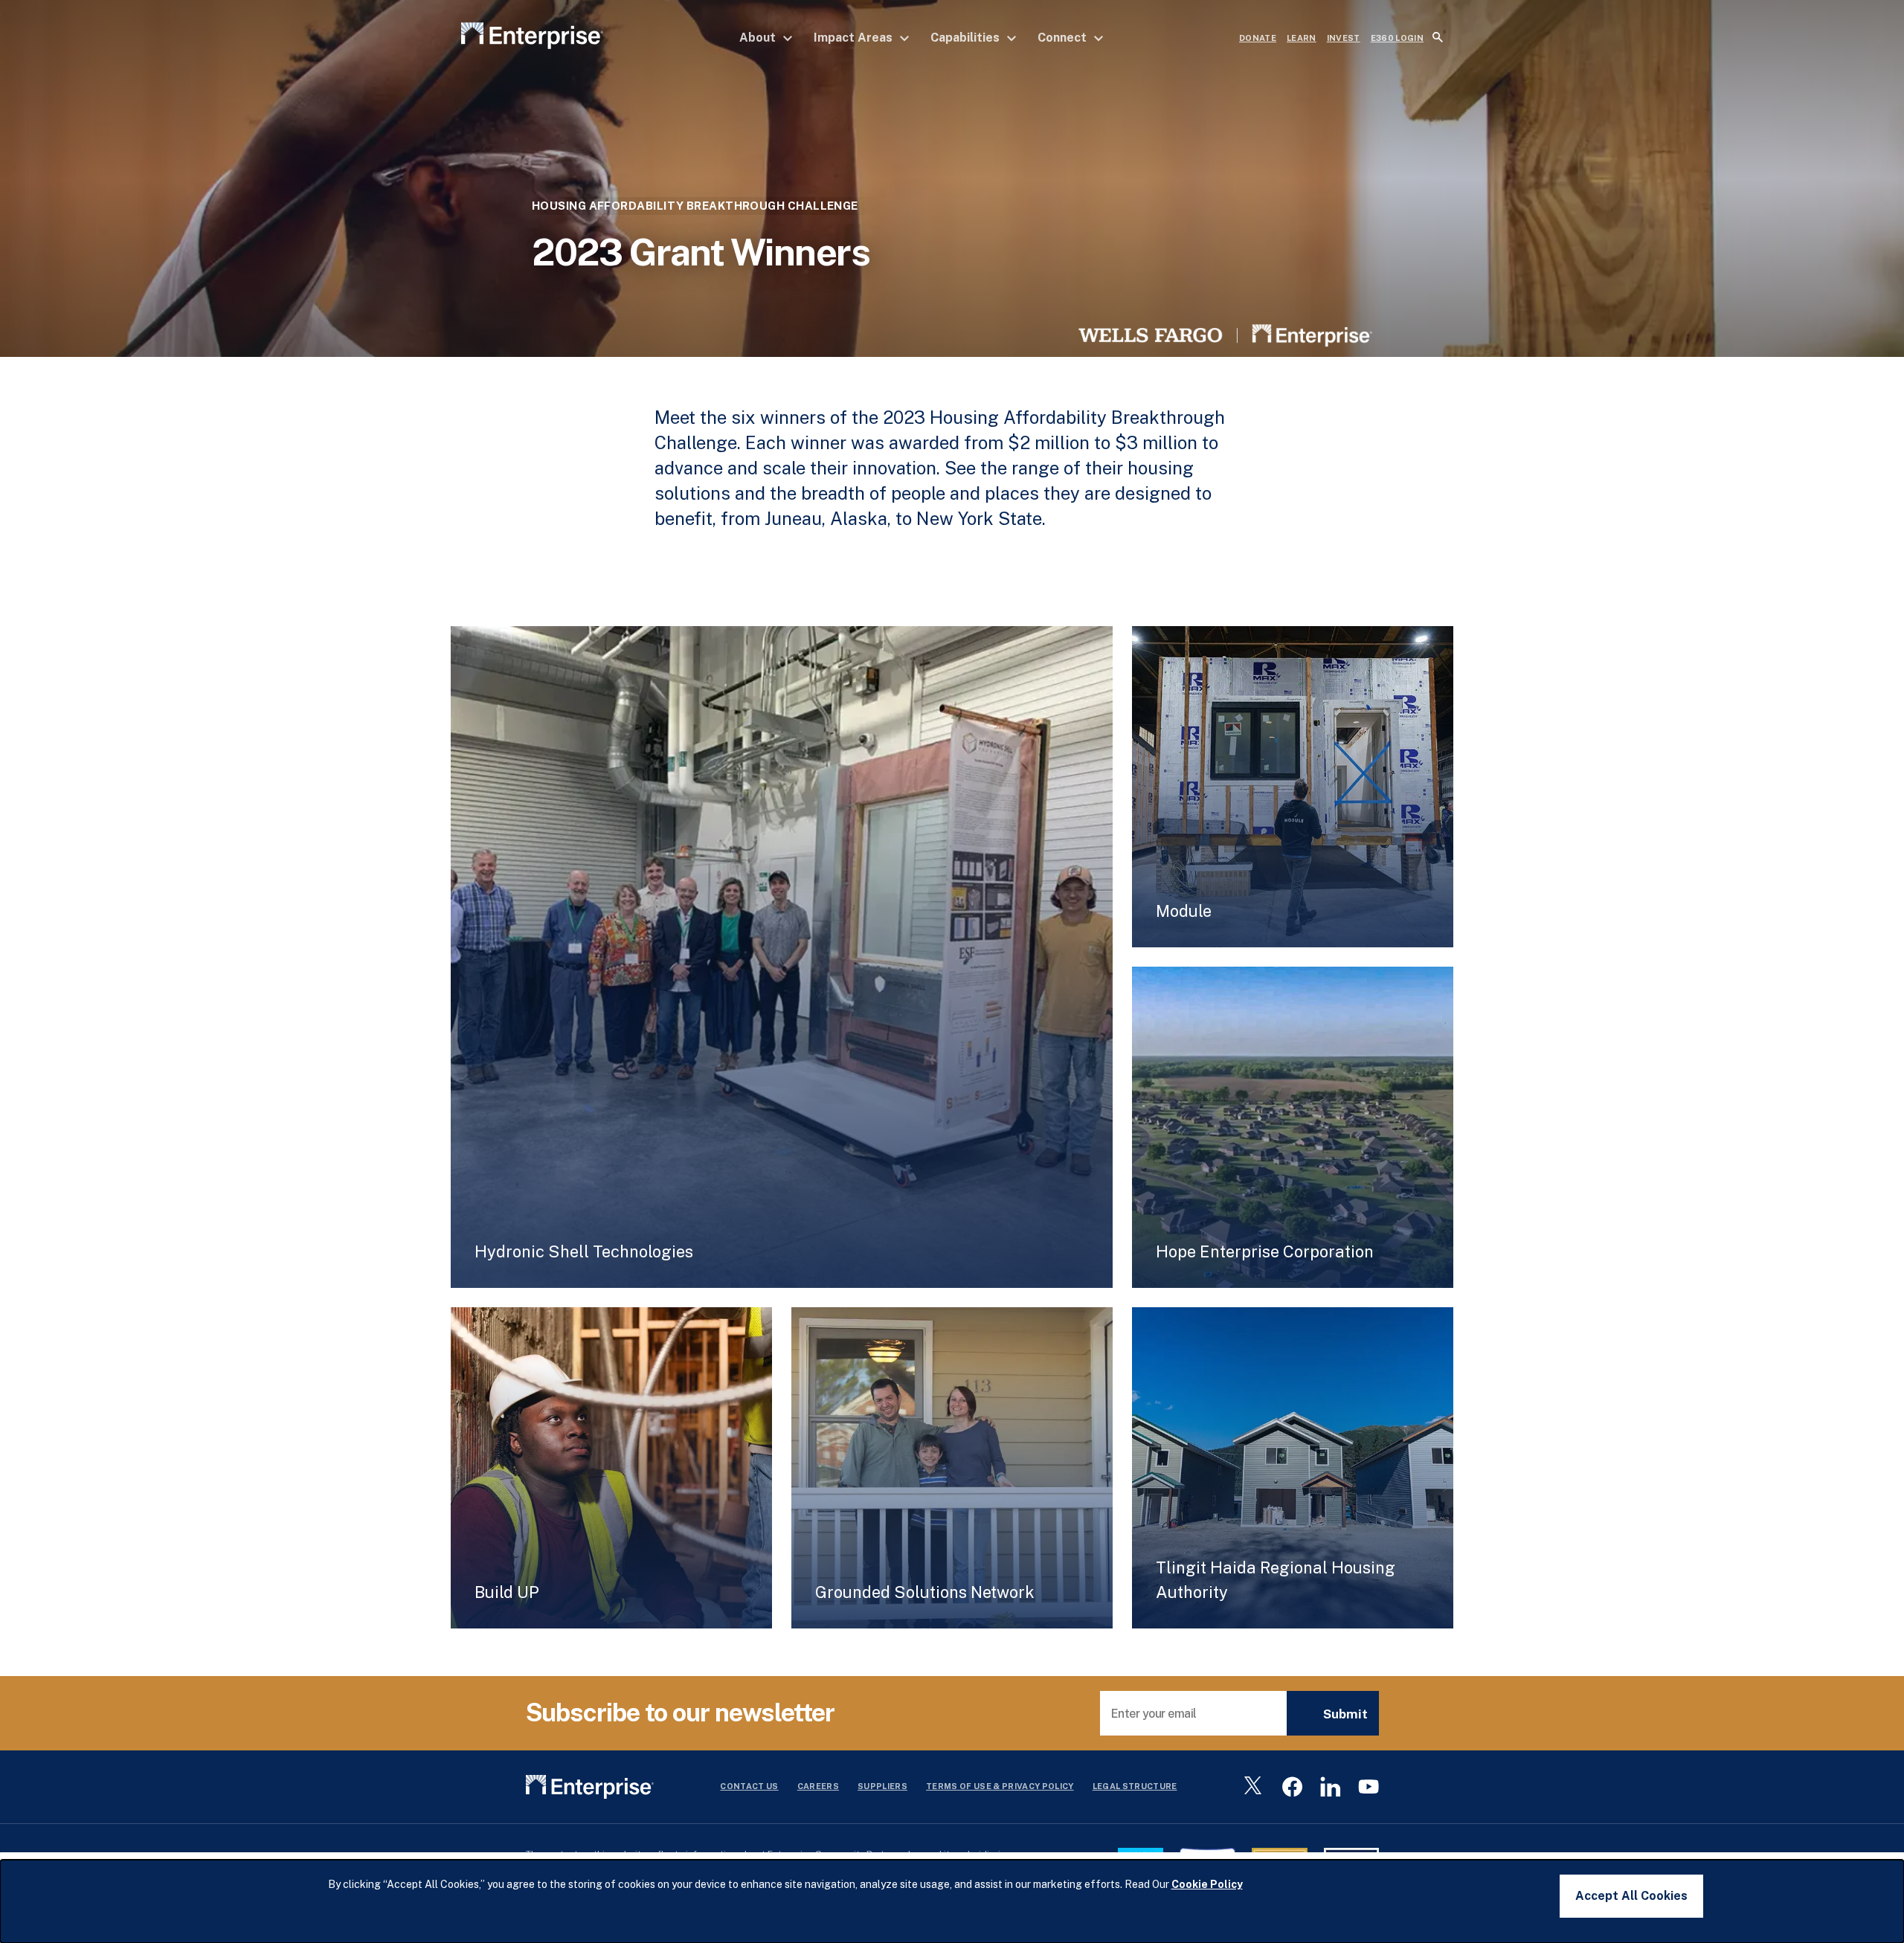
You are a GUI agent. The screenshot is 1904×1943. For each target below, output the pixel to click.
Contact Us (749, 1786)
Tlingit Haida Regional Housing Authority (1276, 1580)
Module (1184, 911)
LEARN (1302, 38)
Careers (818, 1786)
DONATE (1258, 38)
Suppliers (882, 1786)
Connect (1064, 38)
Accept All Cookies (1631, 1896)
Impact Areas (855, 38)
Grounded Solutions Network (925, 1592)
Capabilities (967, 38)
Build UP (507, 1592)
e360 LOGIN (1397, 38)
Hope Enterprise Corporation (1265, 1251)
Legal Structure (1135, 1786)
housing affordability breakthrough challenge (695, 206)
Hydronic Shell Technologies (584, 1251)
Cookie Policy (1207, 1884)
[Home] (532, 38)
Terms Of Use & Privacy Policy (1000, 1786)
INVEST (1344, 38)
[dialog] (952, 1901)
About (759, 38)
